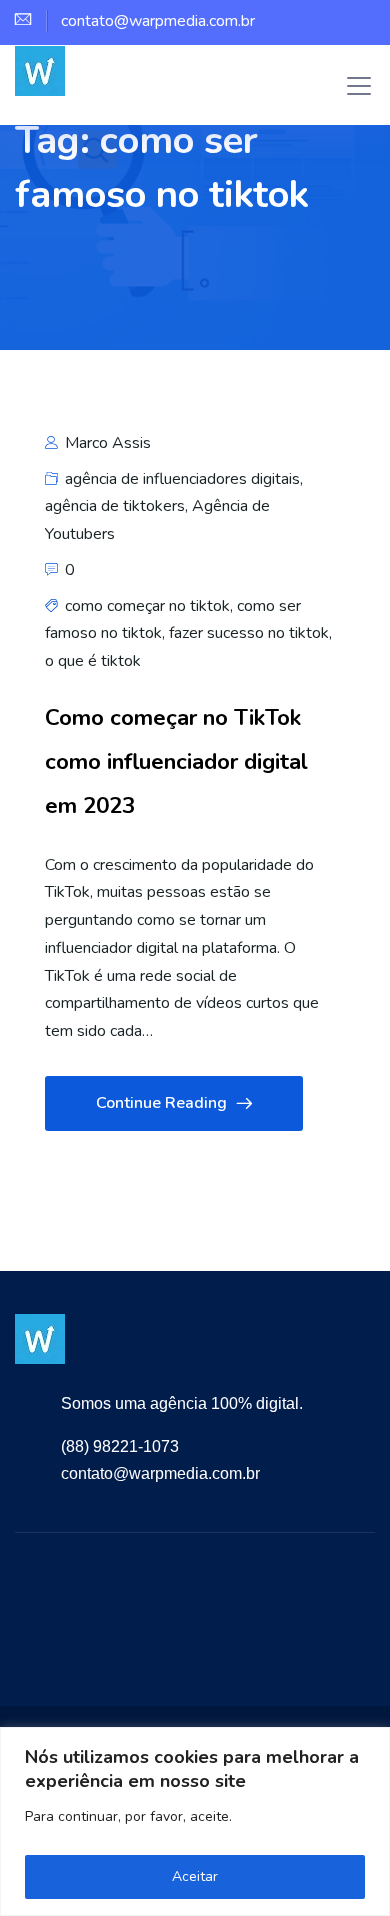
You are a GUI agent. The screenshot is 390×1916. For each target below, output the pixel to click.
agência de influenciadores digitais (182, 479)
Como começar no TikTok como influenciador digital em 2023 (176, 761)
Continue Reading (161, 1103)
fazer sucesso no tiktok (249, 633)
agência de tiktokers (115, 506)
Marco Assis (106, 443)
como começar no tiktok (147, 606)
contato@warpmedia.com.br (160, 1473)
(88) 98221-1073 (120, 1446)
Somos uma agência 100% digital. (182, 1403)
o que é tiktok (93, 661)
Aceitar (195, 1876)
